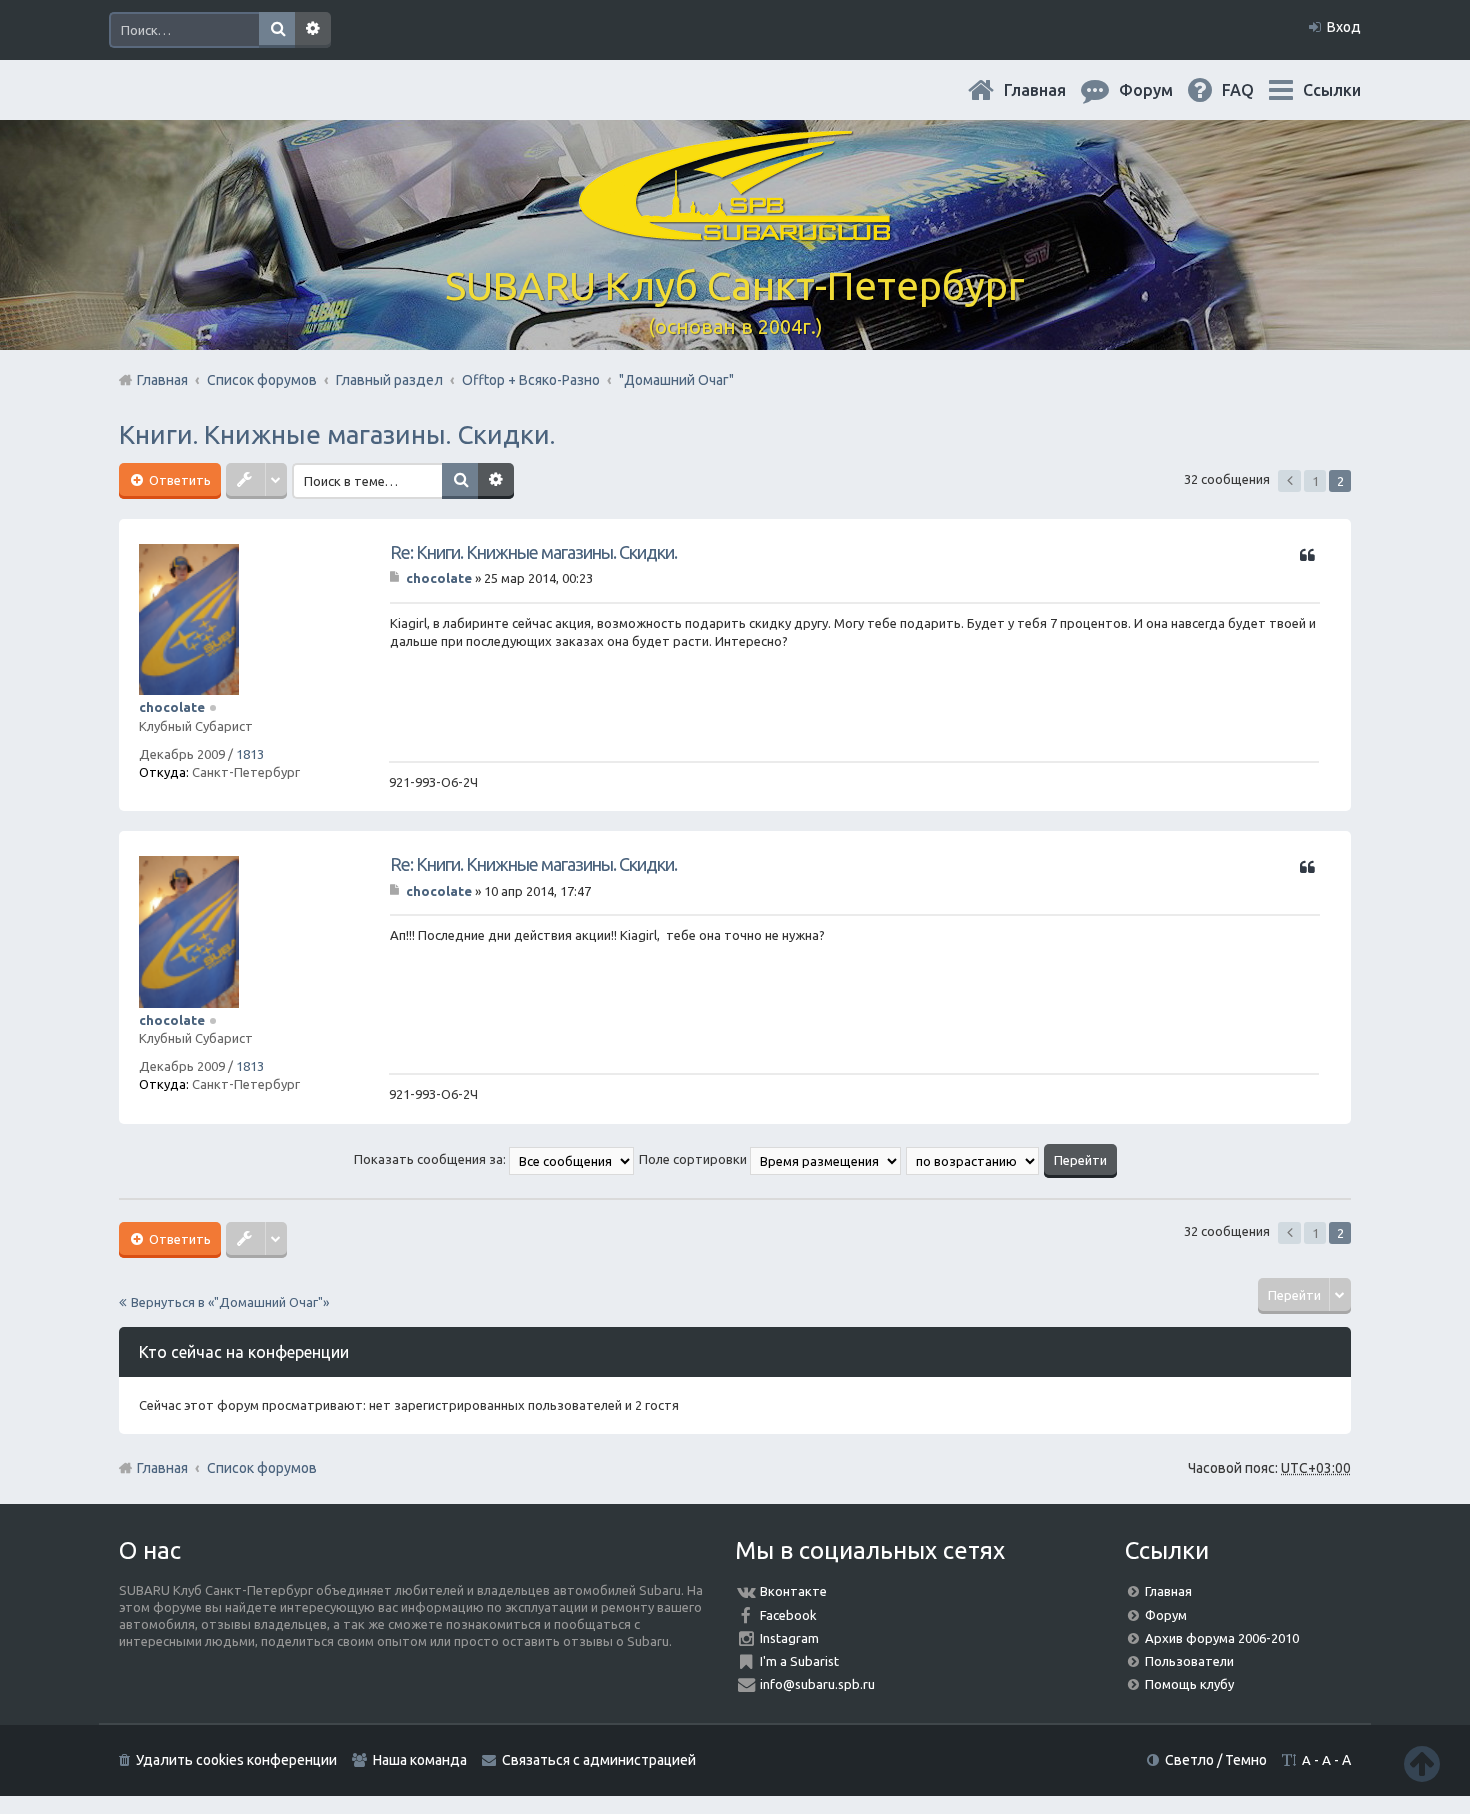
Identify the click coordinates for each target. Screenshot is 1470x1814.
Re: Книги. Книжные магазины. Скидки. (533, 552)
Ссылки (1332, 90)
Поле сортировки (694, 1159)
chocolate (172, 707)
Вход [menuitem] (1344, 27)
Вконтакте (793, 1591)
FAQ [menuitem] (1254, 90)
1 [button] (1315, 481)
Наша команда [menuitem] (420, 1760)
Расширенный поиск (313, 30)
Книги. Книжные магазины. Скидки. (337, 434)
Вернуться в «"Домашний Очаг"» (230, 1302)
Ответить (178, 480)
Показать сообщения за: (431, 1159)
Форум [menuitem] (1162, 90)
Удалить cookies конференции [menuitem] (236, 1760)
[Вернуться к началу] (1422, 1763)
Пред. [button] (1289, 481)
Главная (1051, 90)
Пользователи (1189, 1661)
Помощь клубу (1189, 1684)
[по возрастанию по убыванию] (973, 1159)
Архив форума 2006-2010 (1222, 1638)
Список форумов (262, 1468)
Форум (1166, 1615)
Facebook (788, 1615)
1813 (250, 754)
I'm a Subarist (799, 1661)
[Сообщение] (396, 578)
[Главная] (735, 229)
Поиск (277, 30)
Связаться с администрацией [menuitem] (599, 1760)
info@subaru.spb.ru (817, 1684)
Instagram (789, 1638)
